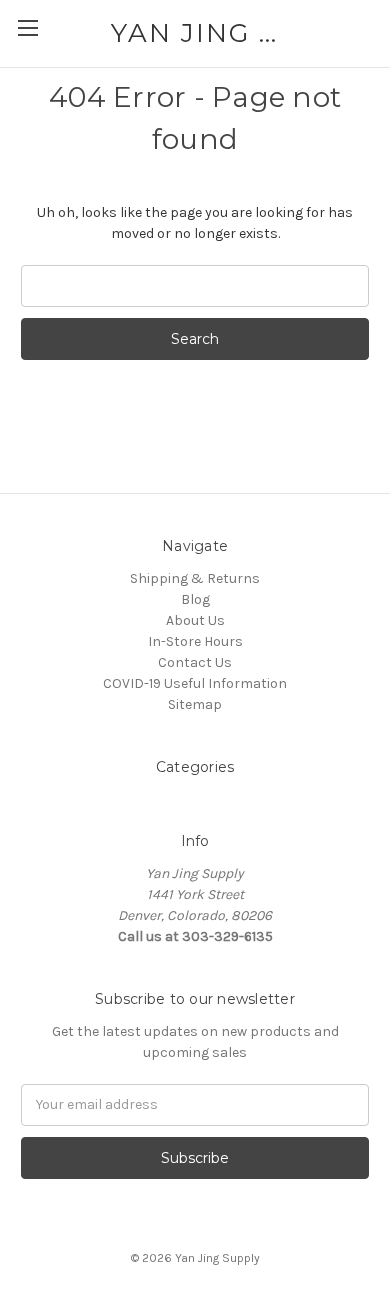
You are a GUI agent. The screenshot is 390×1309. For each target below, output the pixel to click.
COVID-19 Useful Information (195, 683)
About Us (195, 620)
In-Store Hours (195, 641)
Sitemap (195, 704)
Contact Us (195, 662)
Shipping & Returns (195, 578)
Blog (195, 599)
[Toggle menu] (27, 27)
